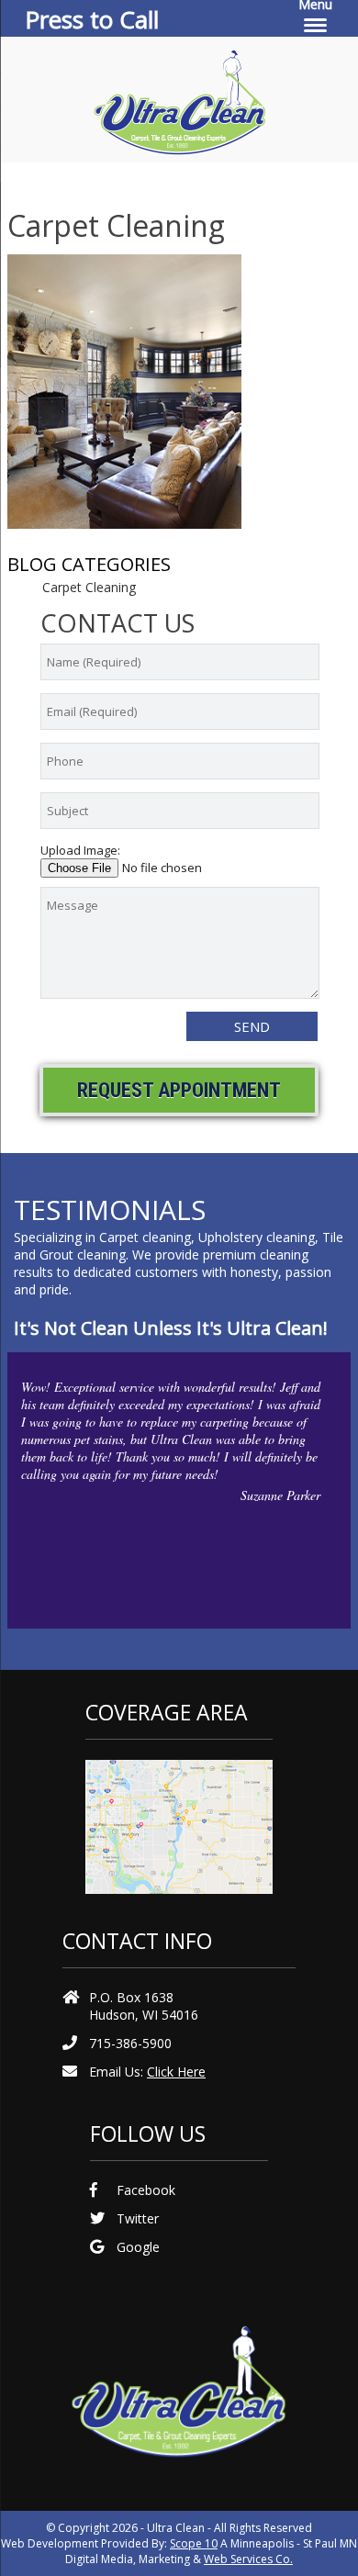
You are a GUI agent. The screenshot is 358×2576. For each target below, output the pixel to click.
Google (138, 2247)
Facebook (146, 2190)
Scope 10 (194, 2543)
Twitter (138, 2218)
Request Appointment (179, 1090)
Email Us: (147, 2072)
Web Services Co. (248, 2559)
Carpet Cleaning (89, 587)
